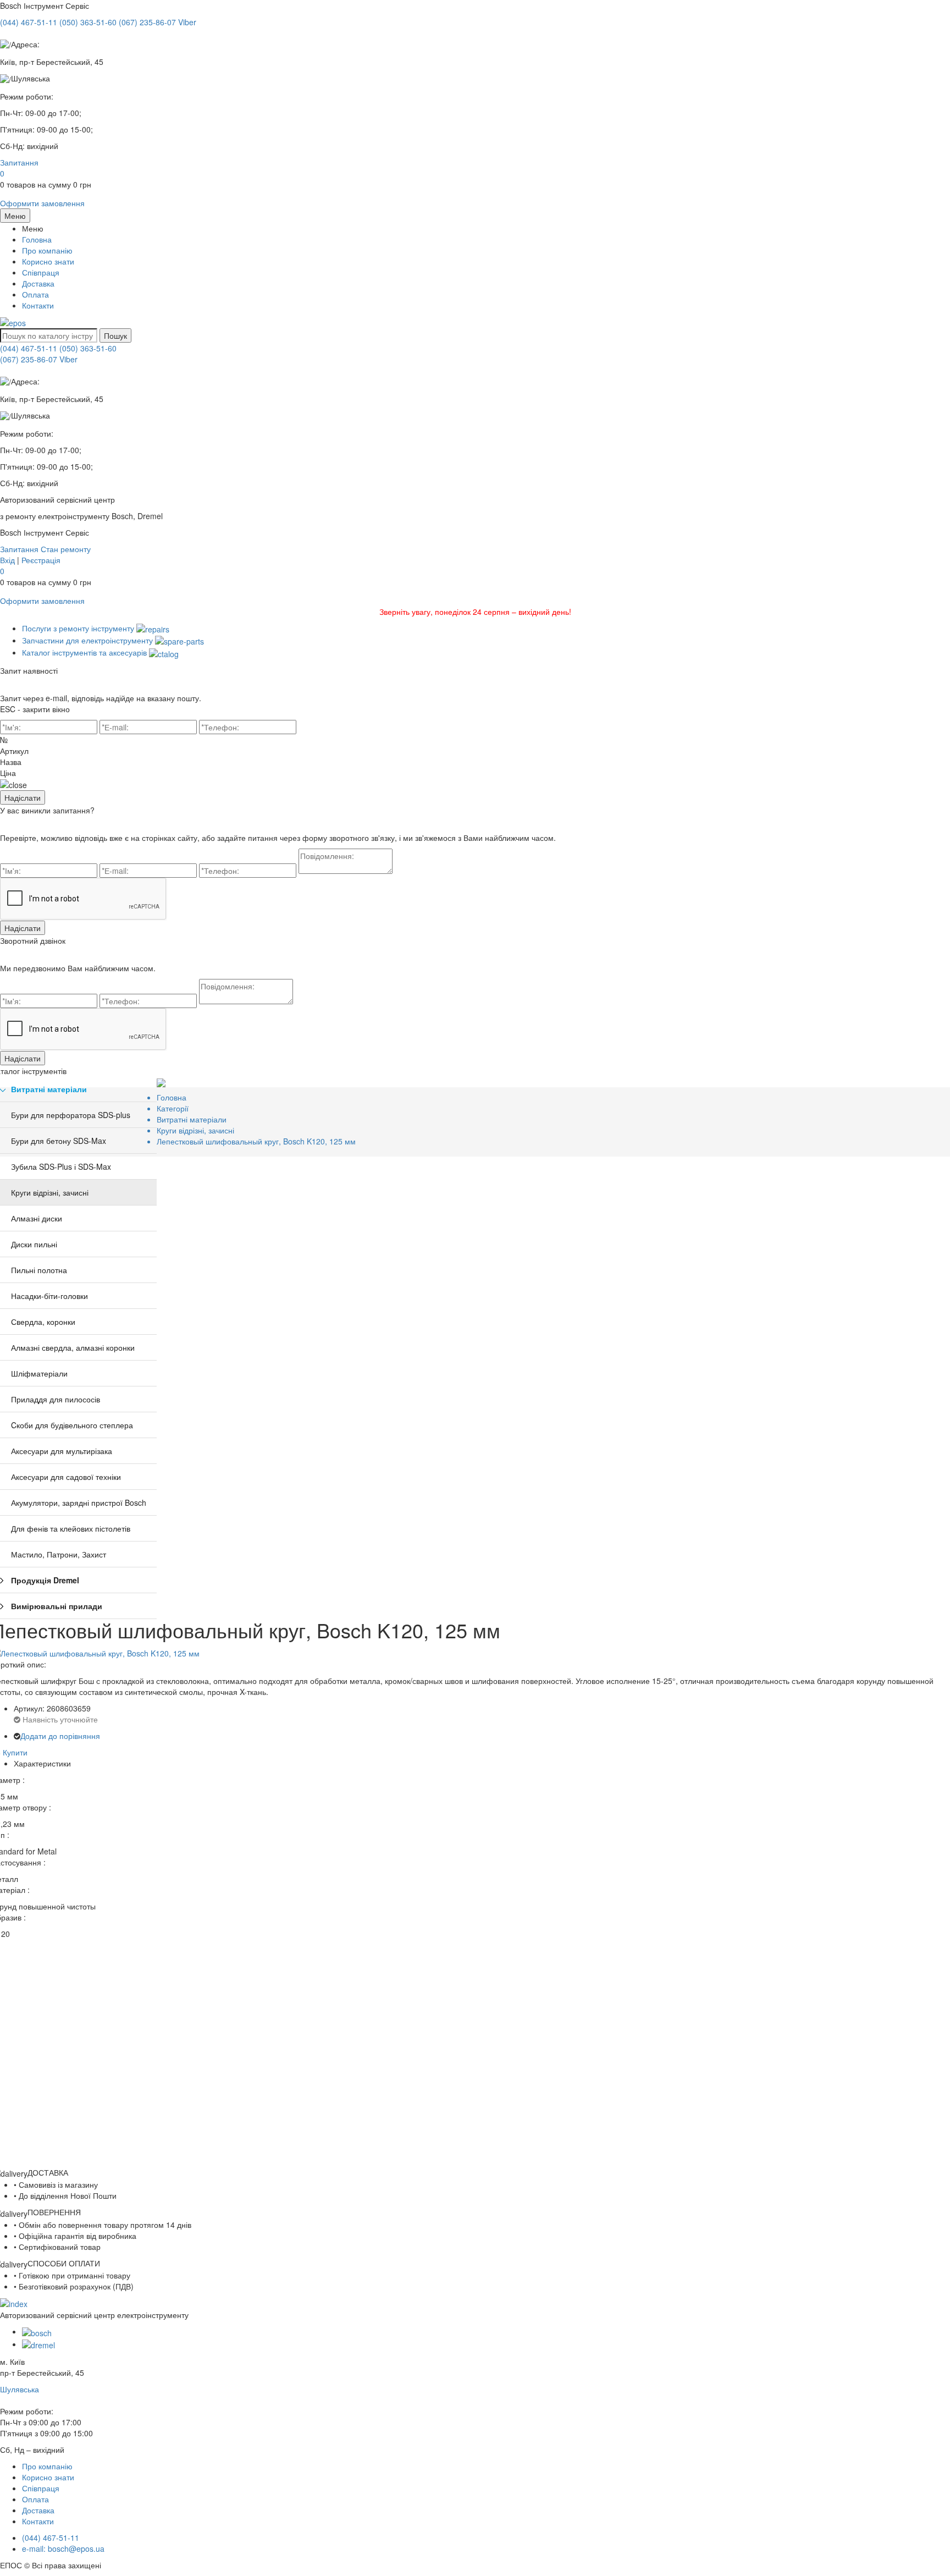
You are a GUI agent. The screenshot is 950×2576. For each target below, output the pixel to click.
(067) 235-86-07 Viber (39, 359)
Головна (37, 239)
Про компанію (47, 250)
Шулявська (20, 2389)
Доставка (38, 283)
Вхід (7, 560)
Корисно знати (48, 261)
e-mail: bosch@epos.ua (63, 2549)
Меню (15, 216)
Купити (15, 1752)
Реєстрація (41, 560)
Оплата (35, 294)
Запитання (19, 162)
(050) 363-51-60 (88, 348)
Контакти (38, 305)
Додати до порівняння (60, 1736)
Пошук (115, 335)
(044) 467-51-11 (29, 348)
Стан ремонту (66, 549)
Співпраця (41, 272)
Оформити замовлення (42, 203)
